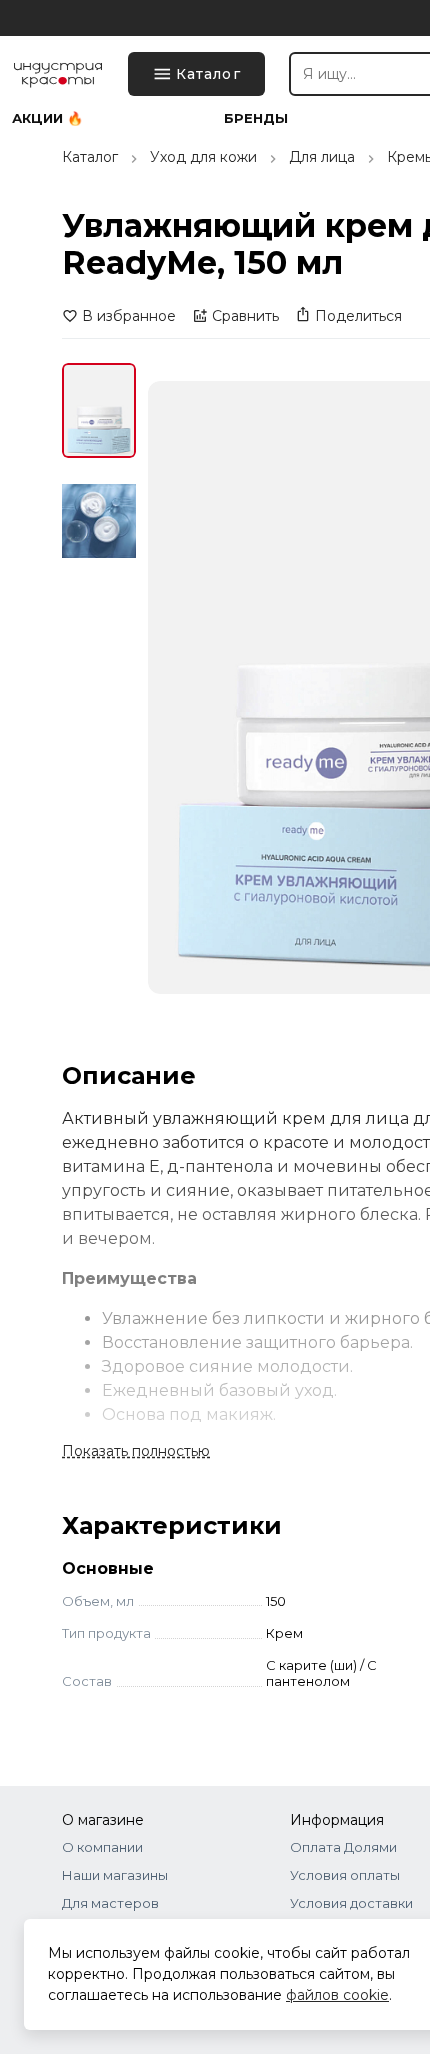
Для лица (322, 157)
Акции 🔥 (47, 118)
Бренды (256, 118)
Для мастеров (110, 1903)
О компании (102, 1847)
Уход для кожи (203, 157)
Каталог (90, 157)
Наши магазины (115, 1875)
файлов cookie (337, 1995)
